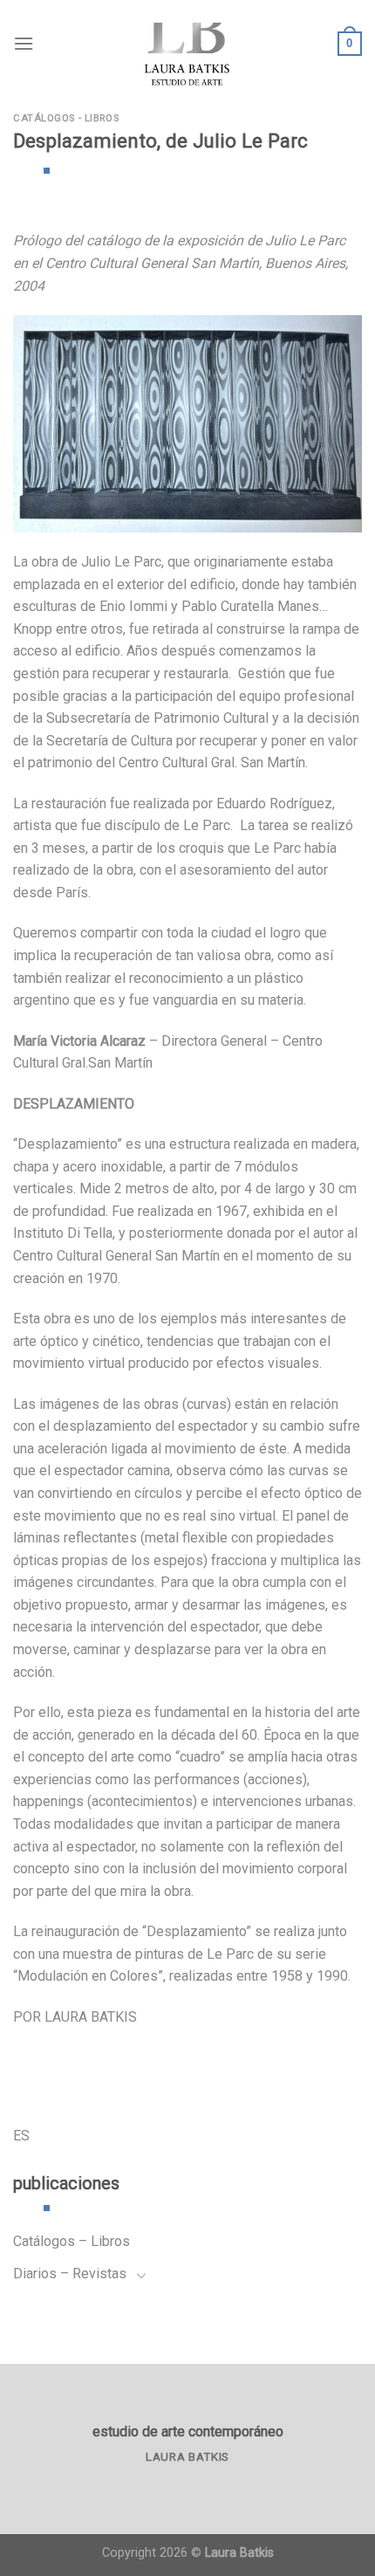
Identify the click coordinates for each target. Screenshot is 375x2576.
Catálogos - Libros (66, 118)
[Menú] (24, 43)
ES (21, 2136)
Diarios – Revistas (70, 2274)
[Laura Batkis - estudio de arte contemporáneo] (187, 44)
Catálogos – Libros (72, 2241)
